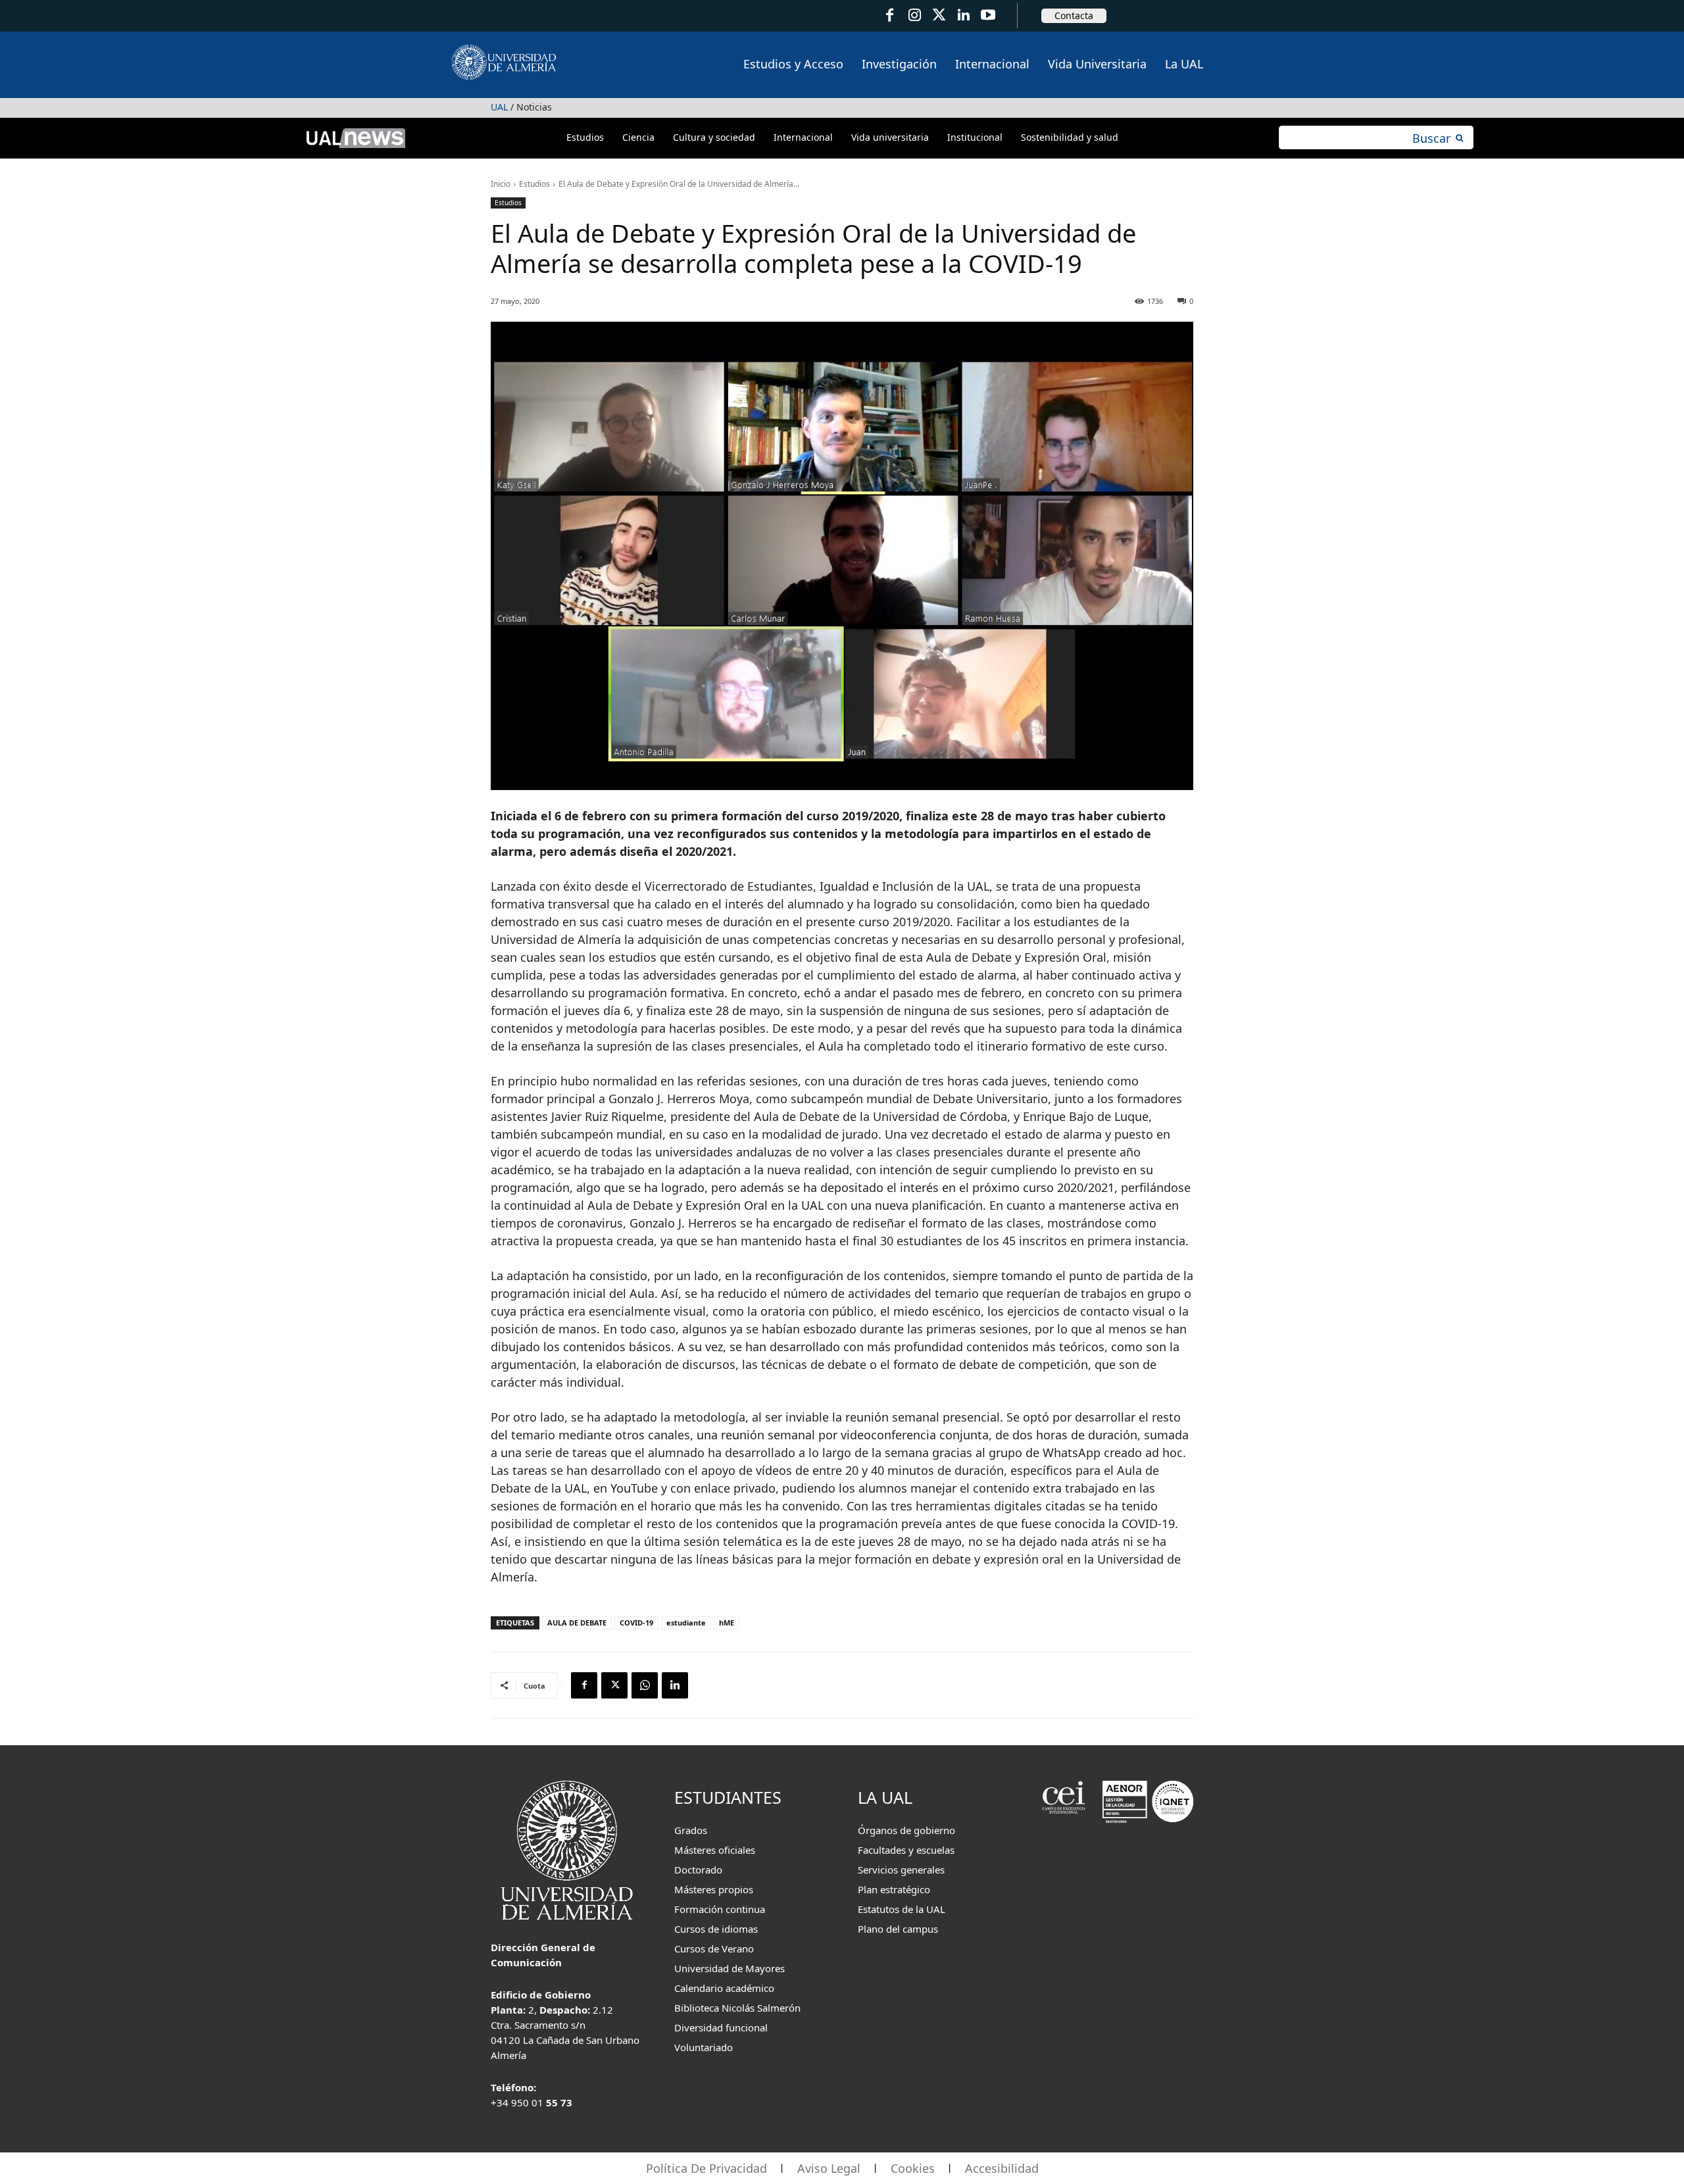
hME (727, 1623)
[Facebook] (890, 15)
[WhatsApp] (645, 1685)
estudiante (686, 1623)
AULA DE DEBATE (577, 1623)
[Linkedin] (675, 1685)
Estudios (534, 184)
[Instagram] (914, 15)
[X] (614, 1685)
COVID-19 (636, 1623)
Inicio (501, 184)
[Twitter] (939, 15)
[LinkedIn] (963, 15)
